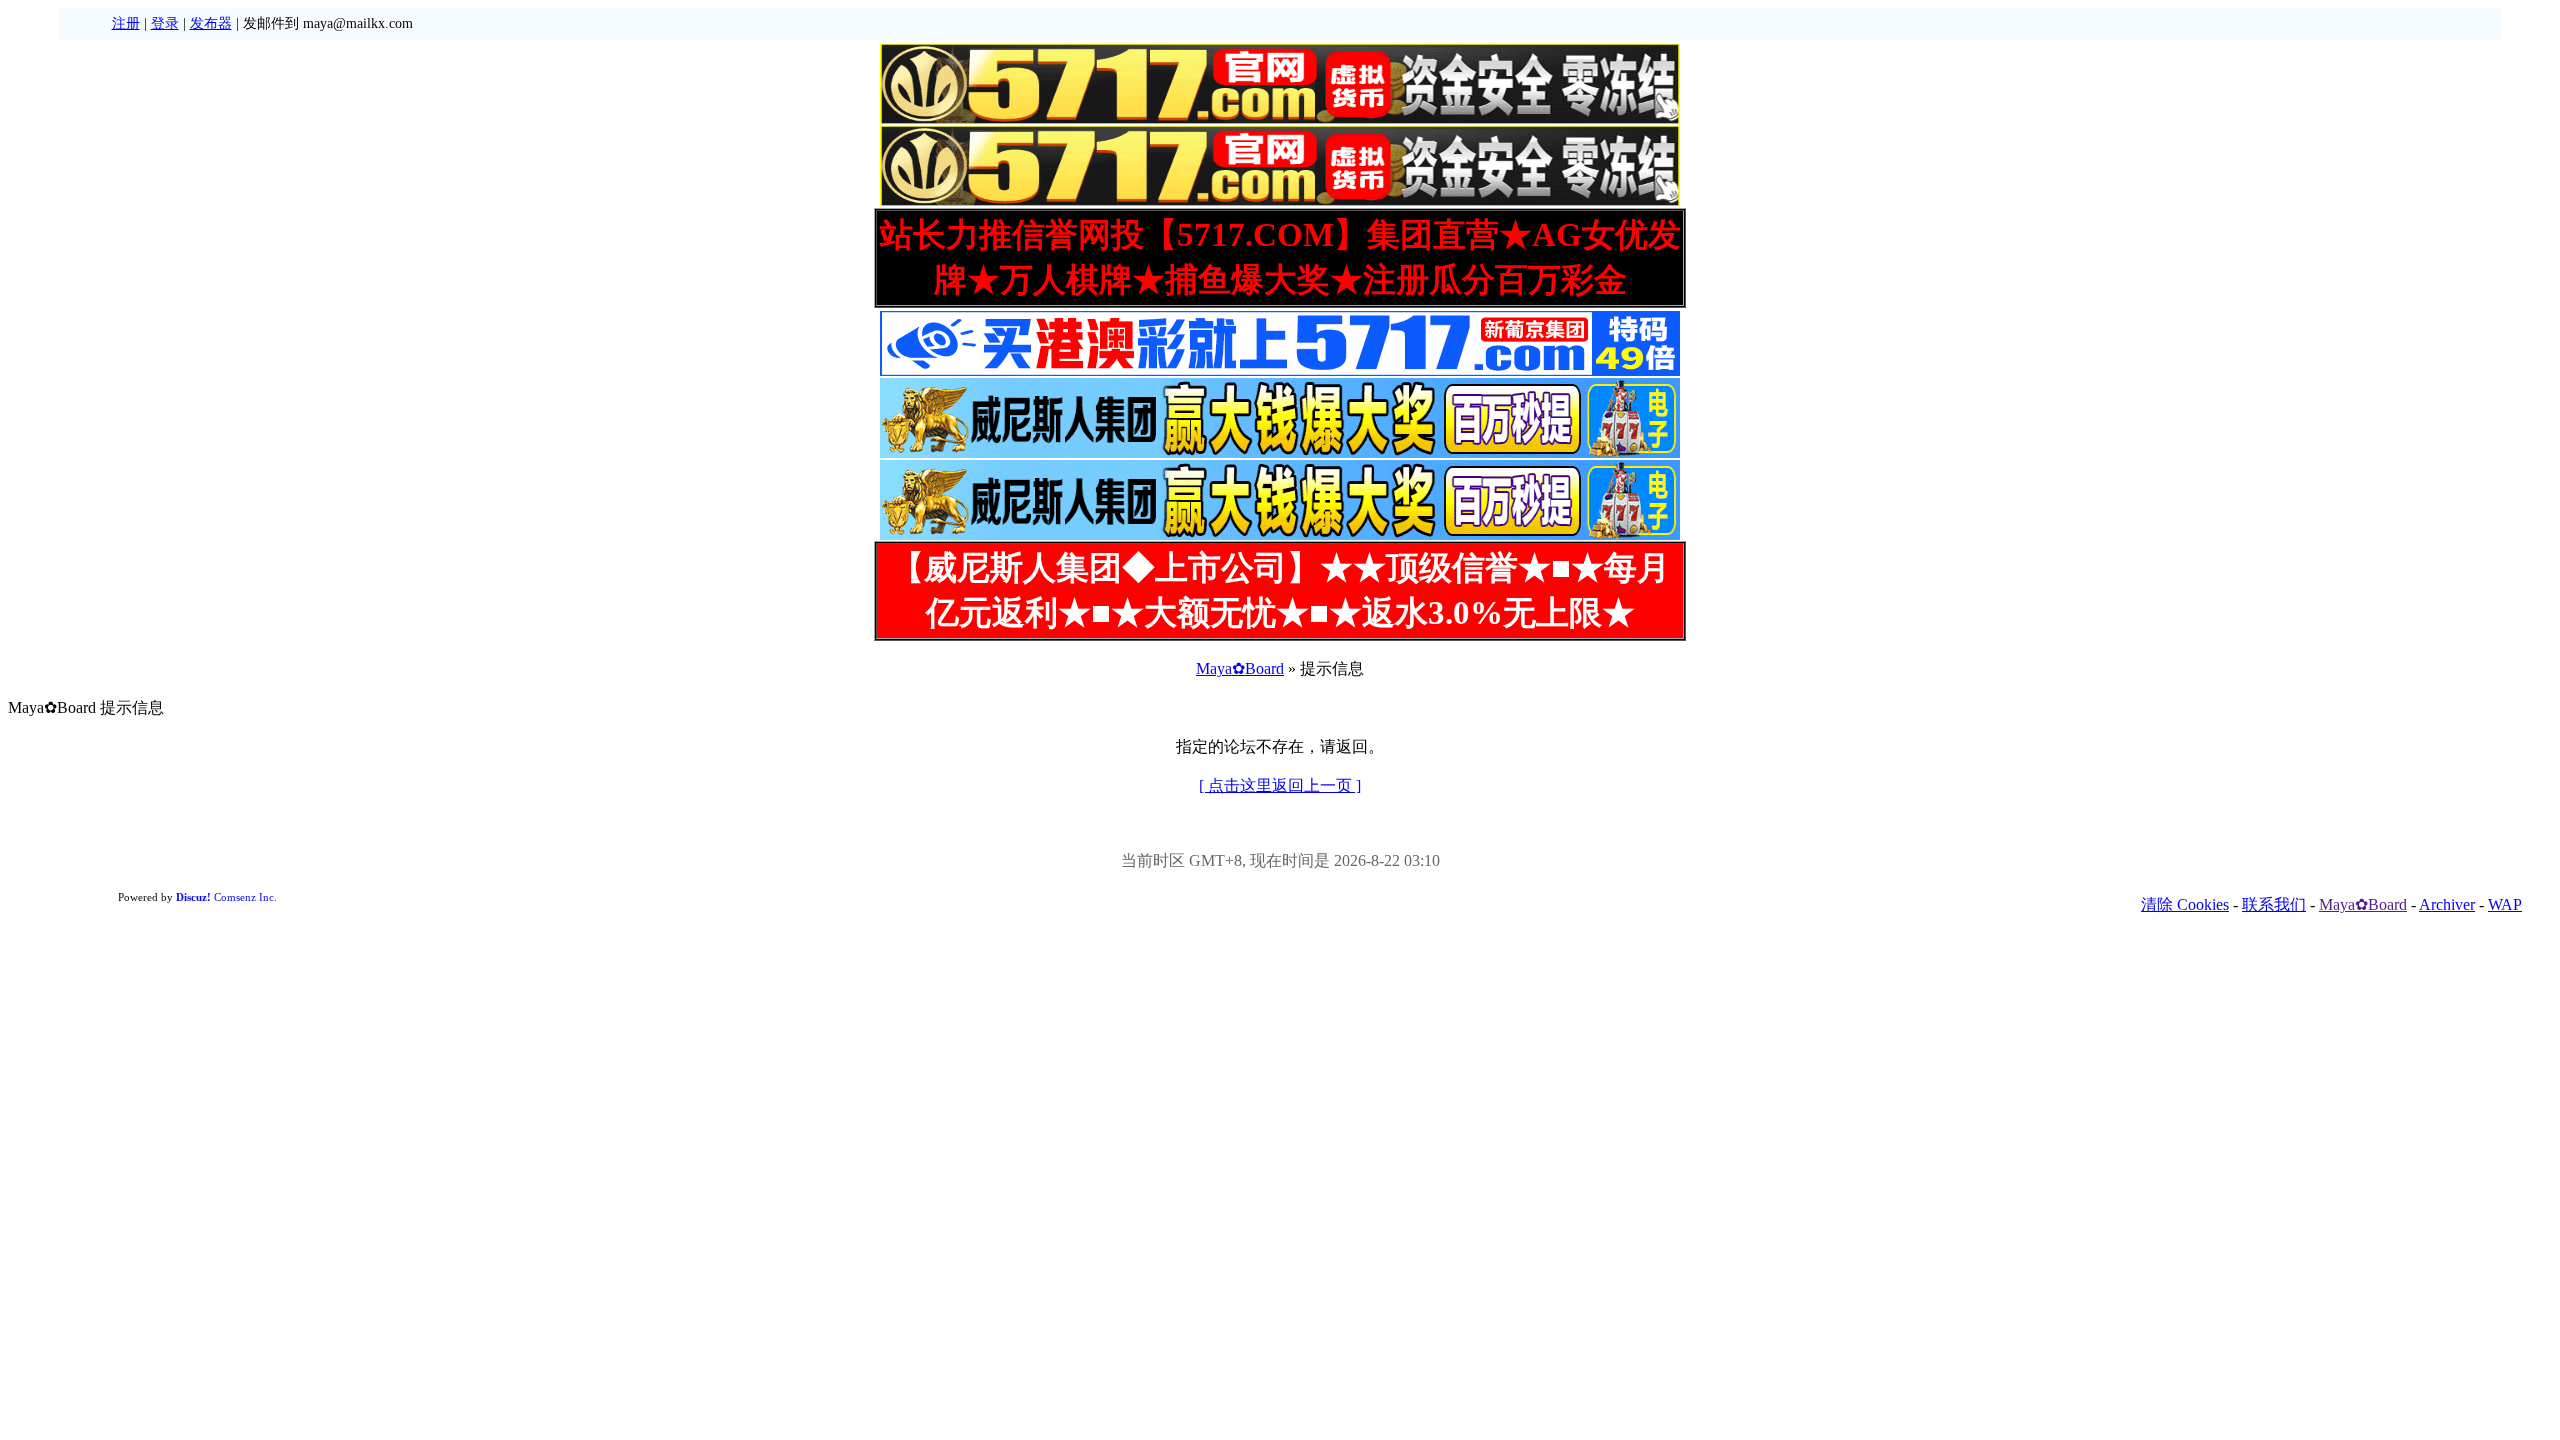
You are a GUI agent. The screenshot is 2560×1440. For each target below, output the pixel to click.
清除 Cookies (2185, 904)
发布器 (211, 23)
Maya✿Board (1240, 668)
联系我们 (2274, 904)
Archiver (2447, 904)
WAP (2505, 904)
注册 (126, 23)
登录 (165, 23)
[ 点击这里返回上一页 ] (1280, 785)
